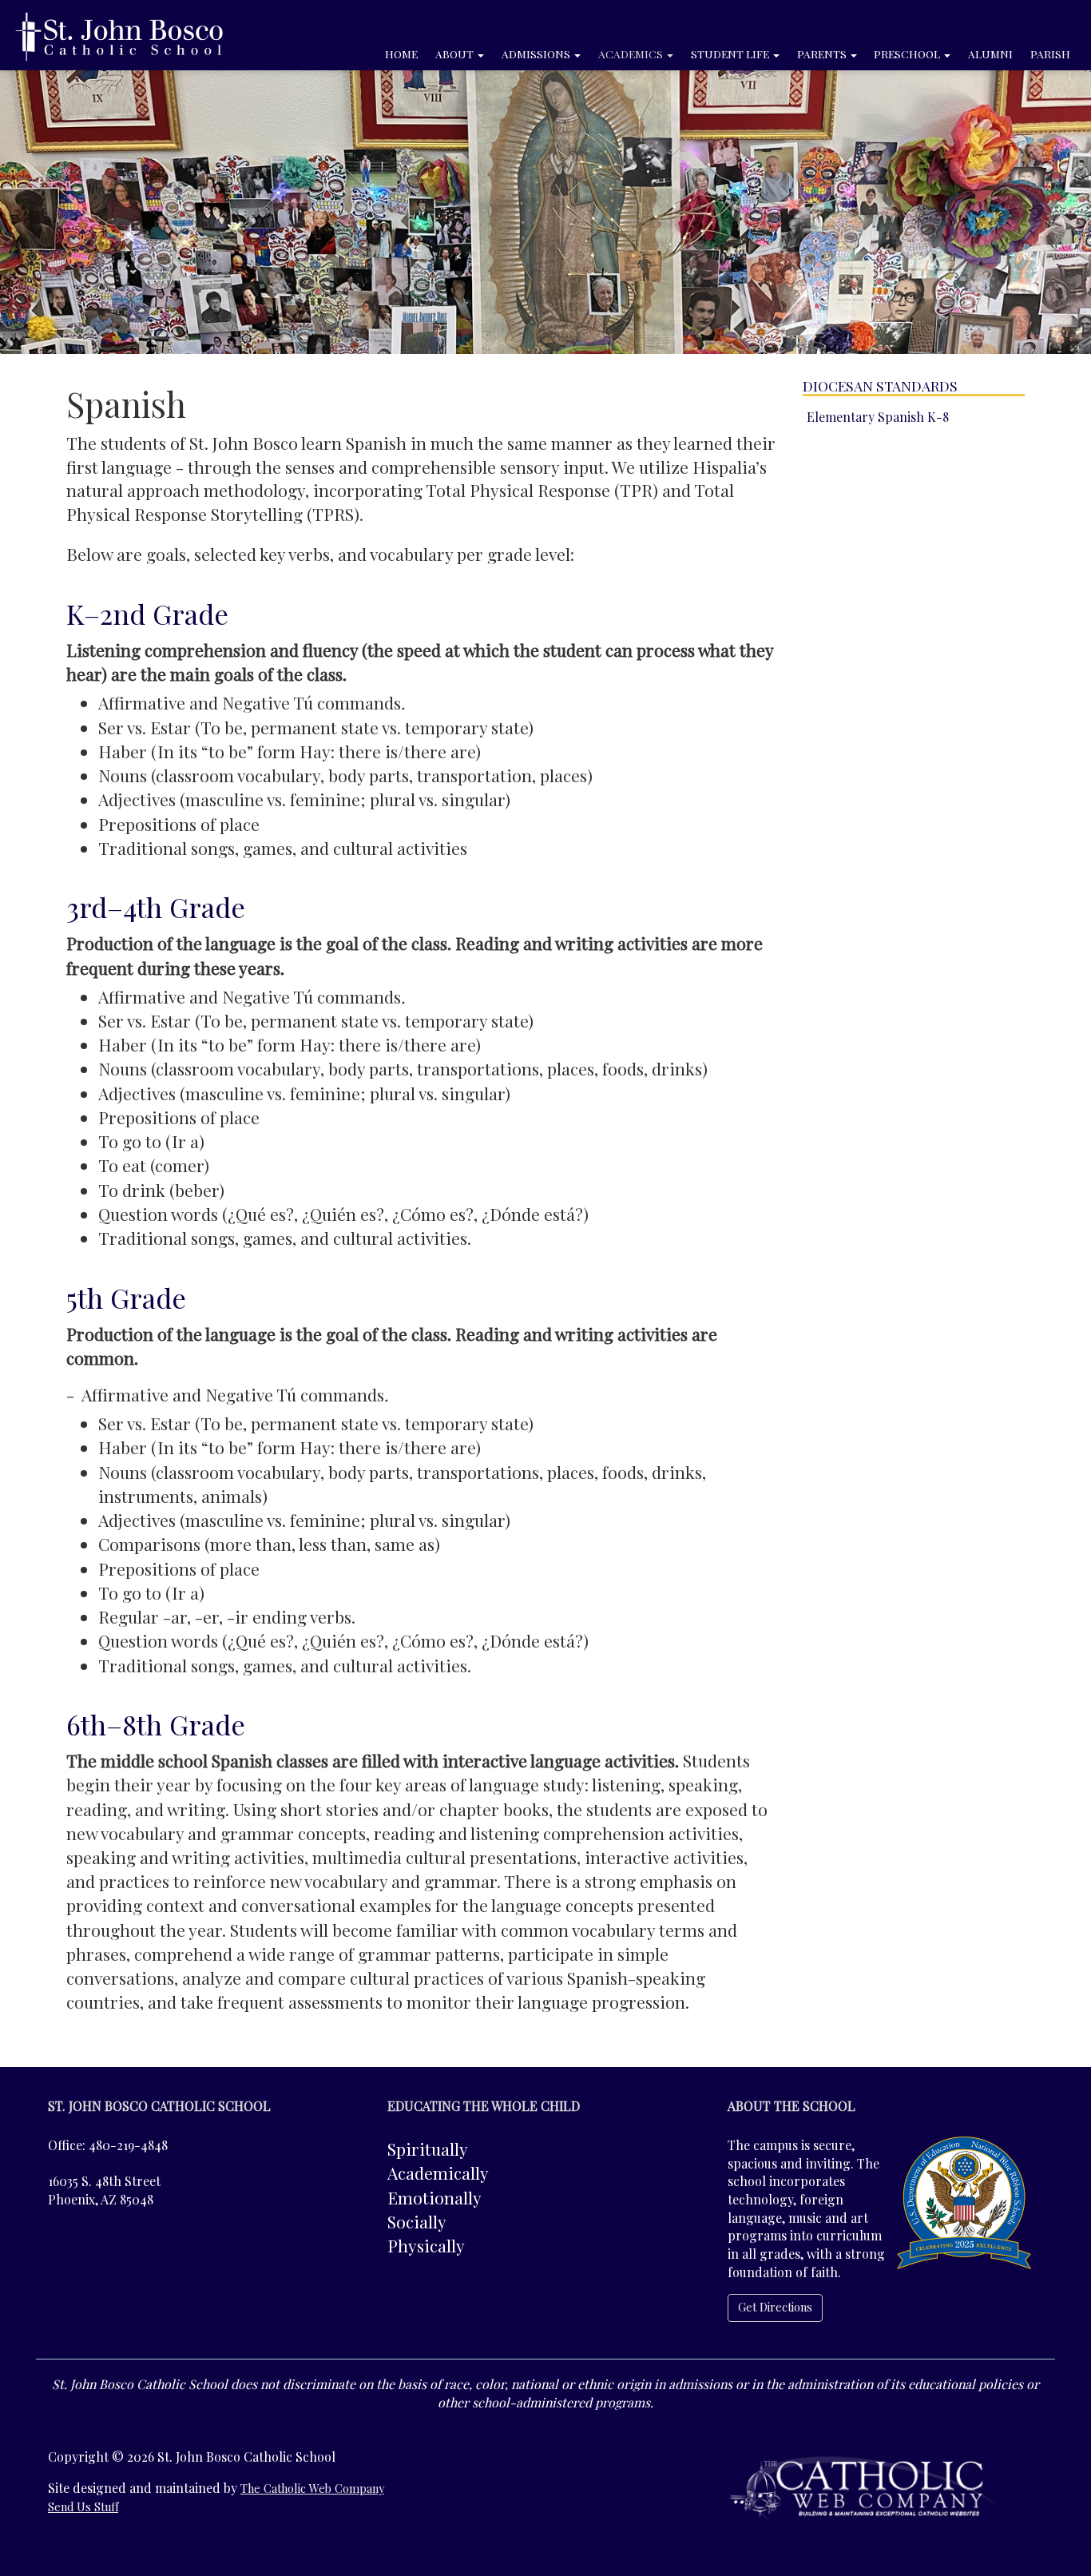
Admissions (537, 54)
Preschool (908, 54)
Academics (632, 54)
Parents (823, 54)
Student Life (731, 54)
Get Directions (775, 2307)
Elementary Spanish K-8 (878, 417)
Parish (1050, 54)
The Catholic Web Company (312, 2489)
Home (401, 54)
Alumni (990, 54)
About (456, 54)
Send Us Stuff (83, 2507)
